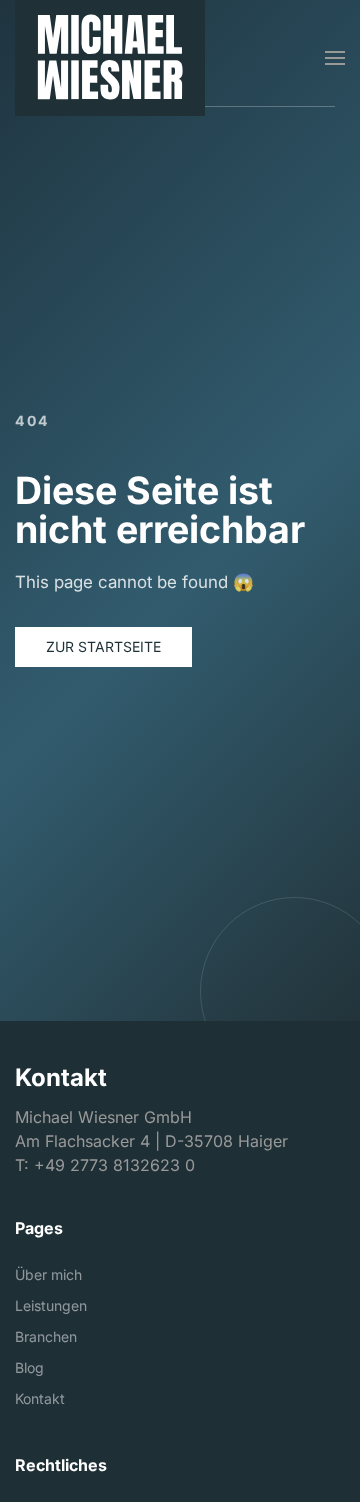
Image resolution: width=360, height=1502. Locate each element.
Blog (29, 1367)
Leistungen (51, 1305)
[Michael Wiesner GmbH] (110, 58)
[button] (335, 58)
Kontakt (40, 1398)
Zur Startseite (103, 646)
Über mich (48, 1274)
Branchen (46, 1336)
